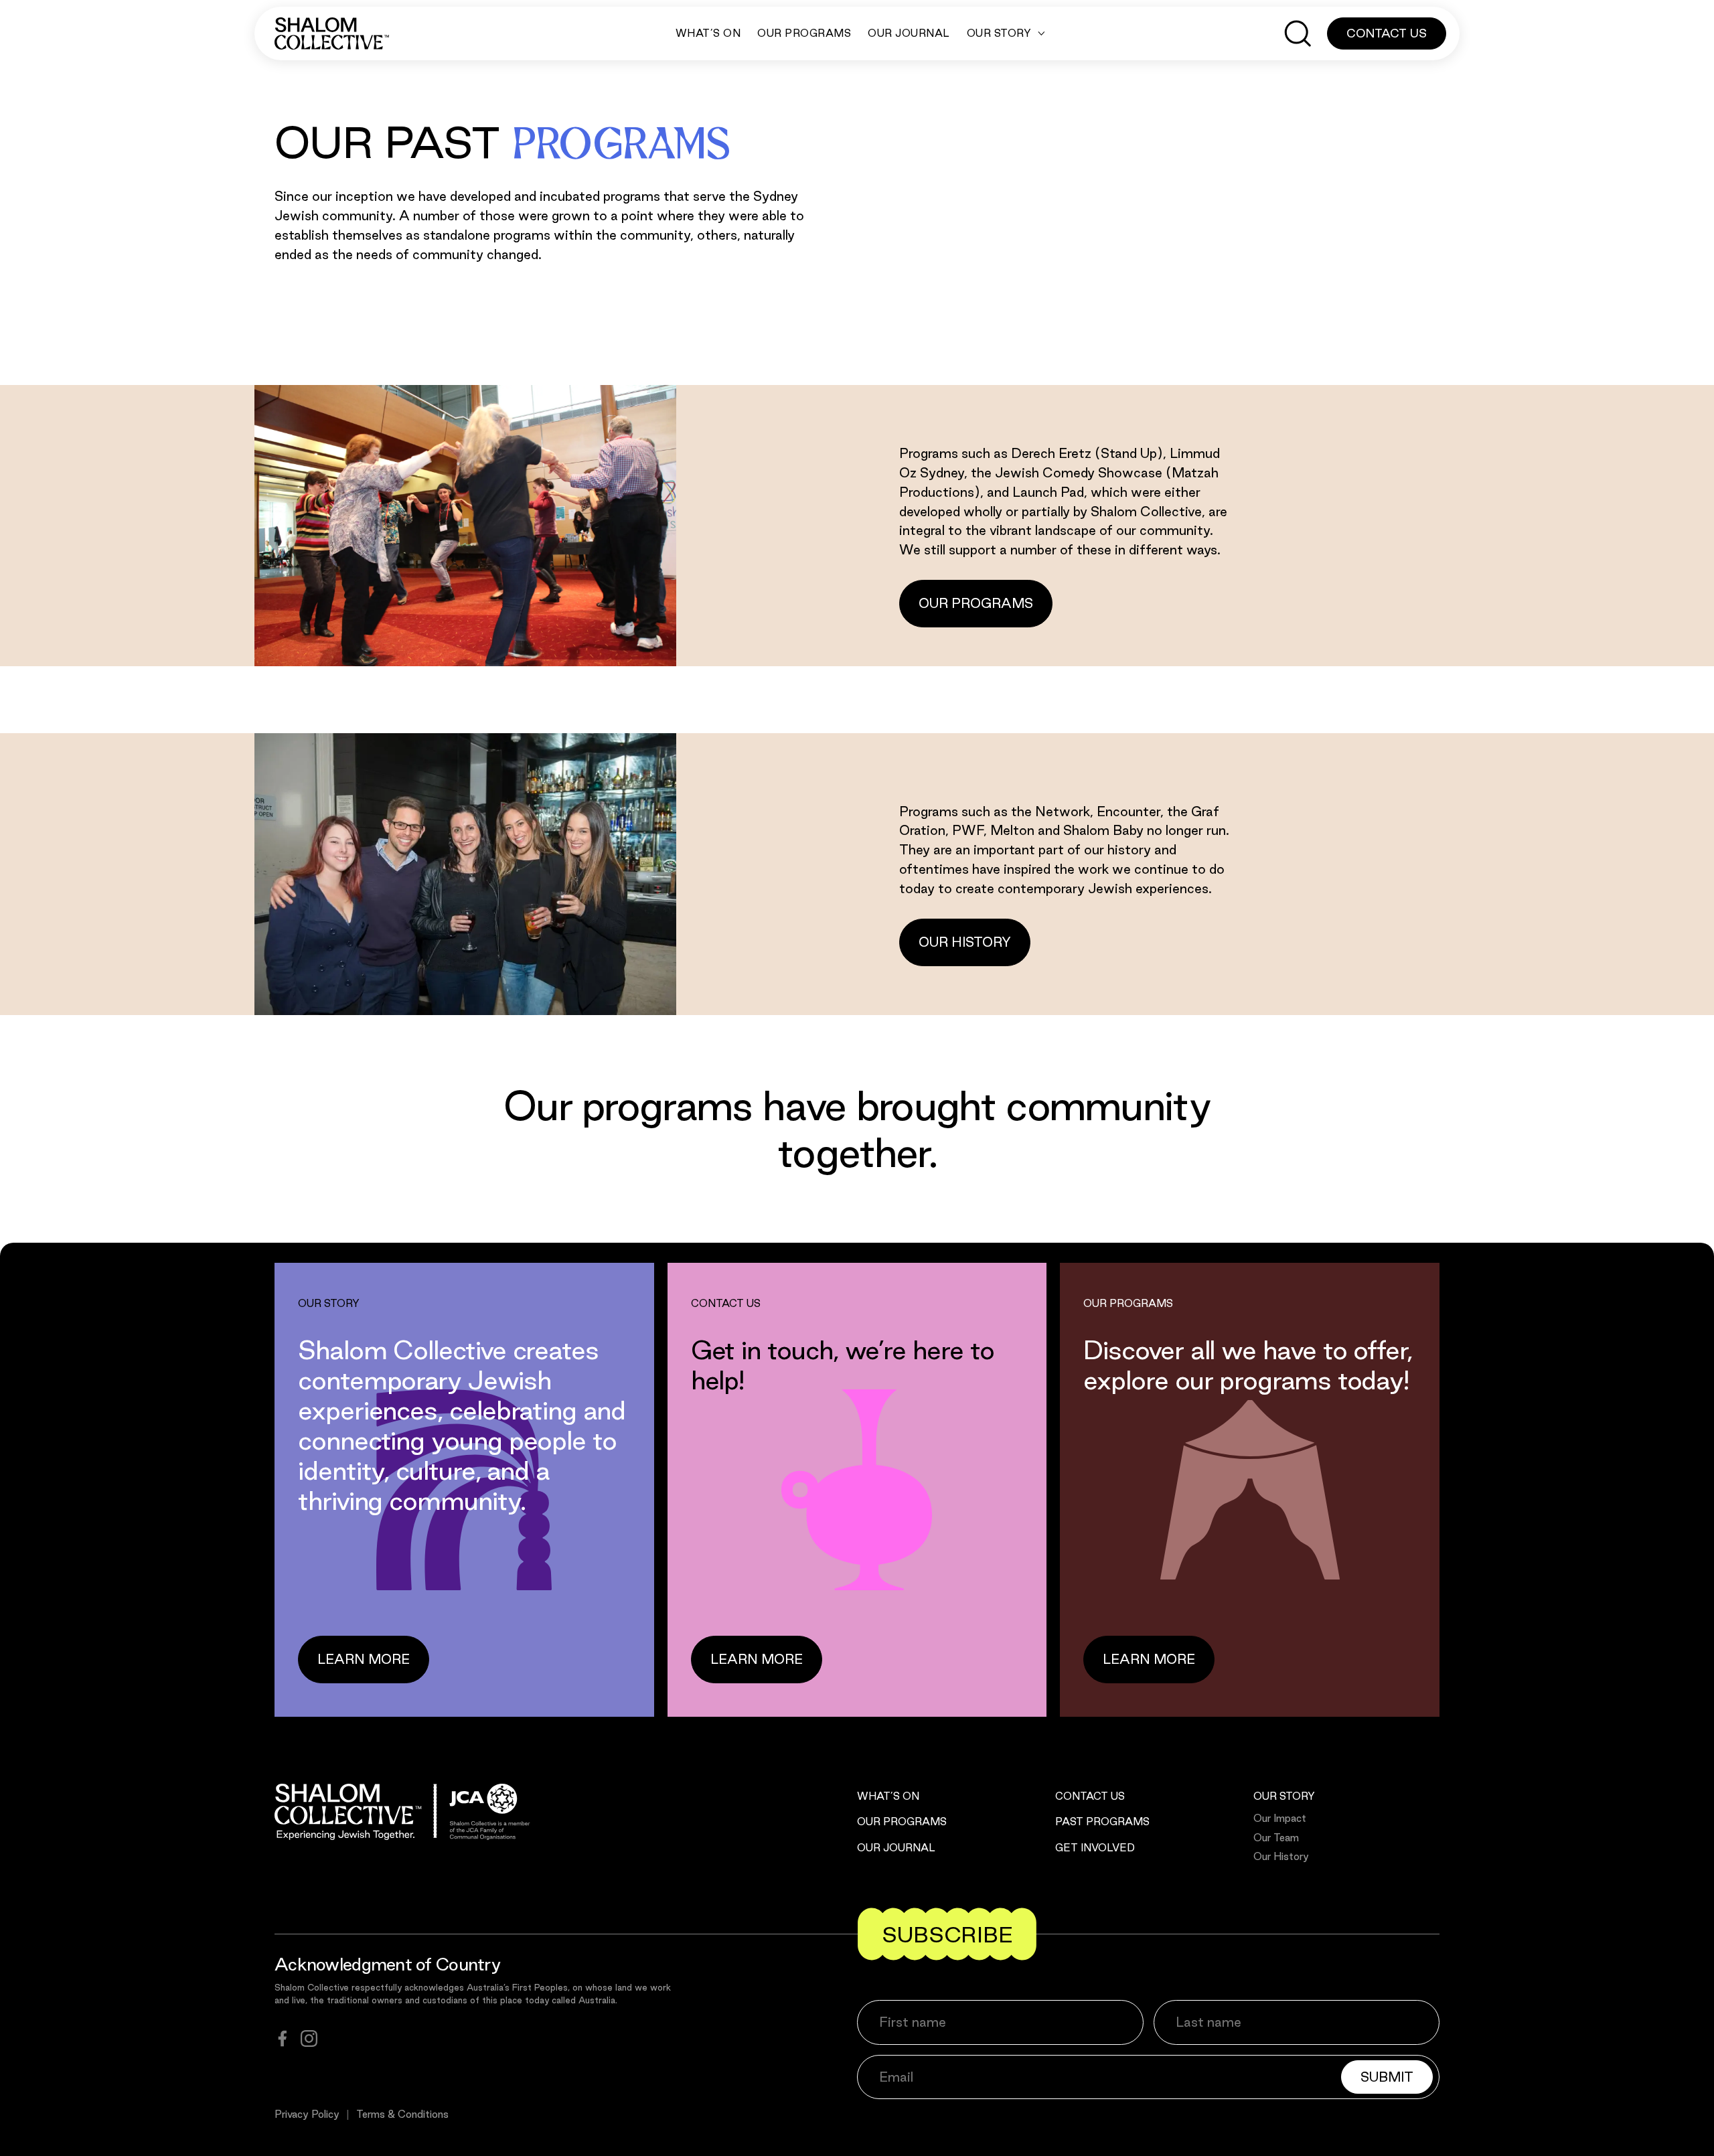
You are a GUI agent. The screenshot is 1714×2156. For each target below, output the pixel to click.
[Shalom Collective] (332, 33)
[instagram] (309, 2038)
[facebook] (283, 2038)
